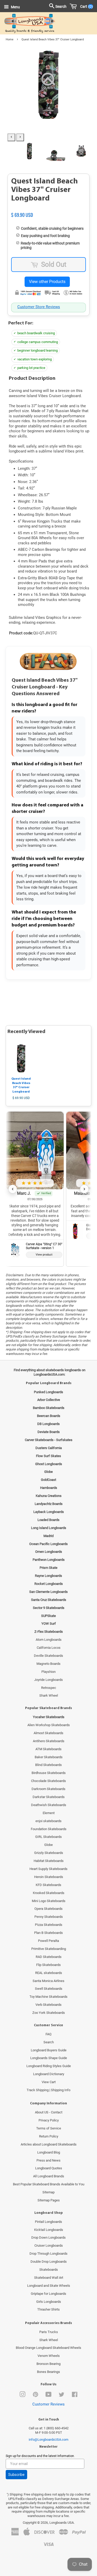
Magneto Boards (48, 1664)
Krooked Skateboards (49, 1893)
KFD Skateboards (48, 1885)
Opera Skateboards (48, 1909)
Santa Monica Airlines (48, 1981)
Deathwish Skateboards (49, 1805)
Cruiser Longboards (49, 2245)
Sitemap (48, 2192)
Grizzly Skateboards (49, 1853)
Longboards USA (62, 2523)
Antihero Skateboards (49, 1741)
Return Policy (49, 2136)
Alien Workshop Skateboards (49, 1725)
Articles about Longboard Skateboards (49, 2144)
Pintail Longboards (48, 2222)
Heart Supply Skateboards (48, 1869)
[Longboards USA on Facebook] (75, 2396)
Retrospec (49, 1688)
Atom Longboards (49, 1640)
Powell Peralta (48, 1941)
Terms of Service (49, 2128)
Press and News (48, 2160)
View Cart (49, 2082)
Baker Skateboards (49, 1757)
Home (10, 39)
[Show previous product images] (11, 137)
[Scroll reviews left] (13, 1189)
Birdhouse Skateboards (49, 1773)
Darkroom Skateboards (48, 1789)
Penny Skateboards (49, 1917)
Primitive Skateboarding (49, 1949)
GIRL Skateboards (48, 1837)
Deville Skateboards (48, 1656)
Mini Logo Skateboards (49, 1901)
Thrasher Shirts (48, 2309)
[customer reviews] (48, 209)
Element (49, 1813)
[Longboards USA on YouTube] (48, 2396)
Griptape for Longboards (48, 2294)
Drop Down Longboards (48, 2237)
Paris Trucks (49, 2332)
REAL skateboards (49, 1973)
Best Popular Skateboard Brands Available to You (49, 2184)
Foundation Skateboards (49, 1829)
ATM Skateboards (48, 1749)
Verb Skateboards (48, 2005)
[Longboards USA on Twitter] (62, 2396)
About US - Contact (49, 2112)
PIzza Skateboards (49, 1925)
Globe (48, 1845)
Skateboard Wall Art (49, 2278)
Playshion (48, 1672)
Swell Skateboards (49, 1989)
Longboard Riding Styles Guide (49, 2066)
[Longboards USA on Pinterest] (35, 2396)
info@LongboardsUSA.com (48, 2440)
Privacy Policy (49, 2120)
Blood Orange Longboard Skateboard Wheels (48, 2348)
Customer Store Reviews (39, 307)
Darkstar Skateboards (49, 1797)
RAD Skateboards (49, 1957)
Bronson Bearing (48, 2364)
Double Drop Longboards (49, 2262)
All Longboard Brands (49, 2176)
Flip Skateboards (48, 1965)
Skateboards (49, 2270)
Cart (85, 6)
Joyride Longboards (48, 1680)
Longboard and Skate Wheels (49, 2286)
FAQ (48, 2034)
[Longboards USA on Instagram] (23, 2396)
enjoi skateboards (48, 1821)
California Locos (49, 1648)
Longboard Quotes (49, 2168)
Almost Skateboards (48, 1733)
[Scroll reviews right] (84, 1189)
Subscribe (16, 2475)
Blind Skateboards (48, 1765)
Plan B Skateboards (48, 1933)
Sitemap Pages (49, 2200)
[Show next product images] (20, 137)
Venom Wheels (49, 2356)
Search (49, 2042)
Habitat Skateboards (49, 1861)
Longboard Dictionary (49, 2074)
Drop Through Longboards (48, 2254)
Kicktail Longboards (49, 2230)
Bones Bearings (48, 2372)
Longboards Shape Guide (49, 2058)
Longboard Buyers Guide (49, 2050)
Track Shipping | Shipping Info (48, 2090)
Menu (15, 7)
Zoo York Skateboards (49, 2013)
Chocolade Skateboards (48, 1781)
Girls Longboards (49, 2302)
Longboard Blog (49, 2152)
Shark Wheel (49, 1695)
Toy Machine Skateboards (48, 1997)
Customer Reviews (48, 2404)
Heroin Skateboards (49, 1877)
